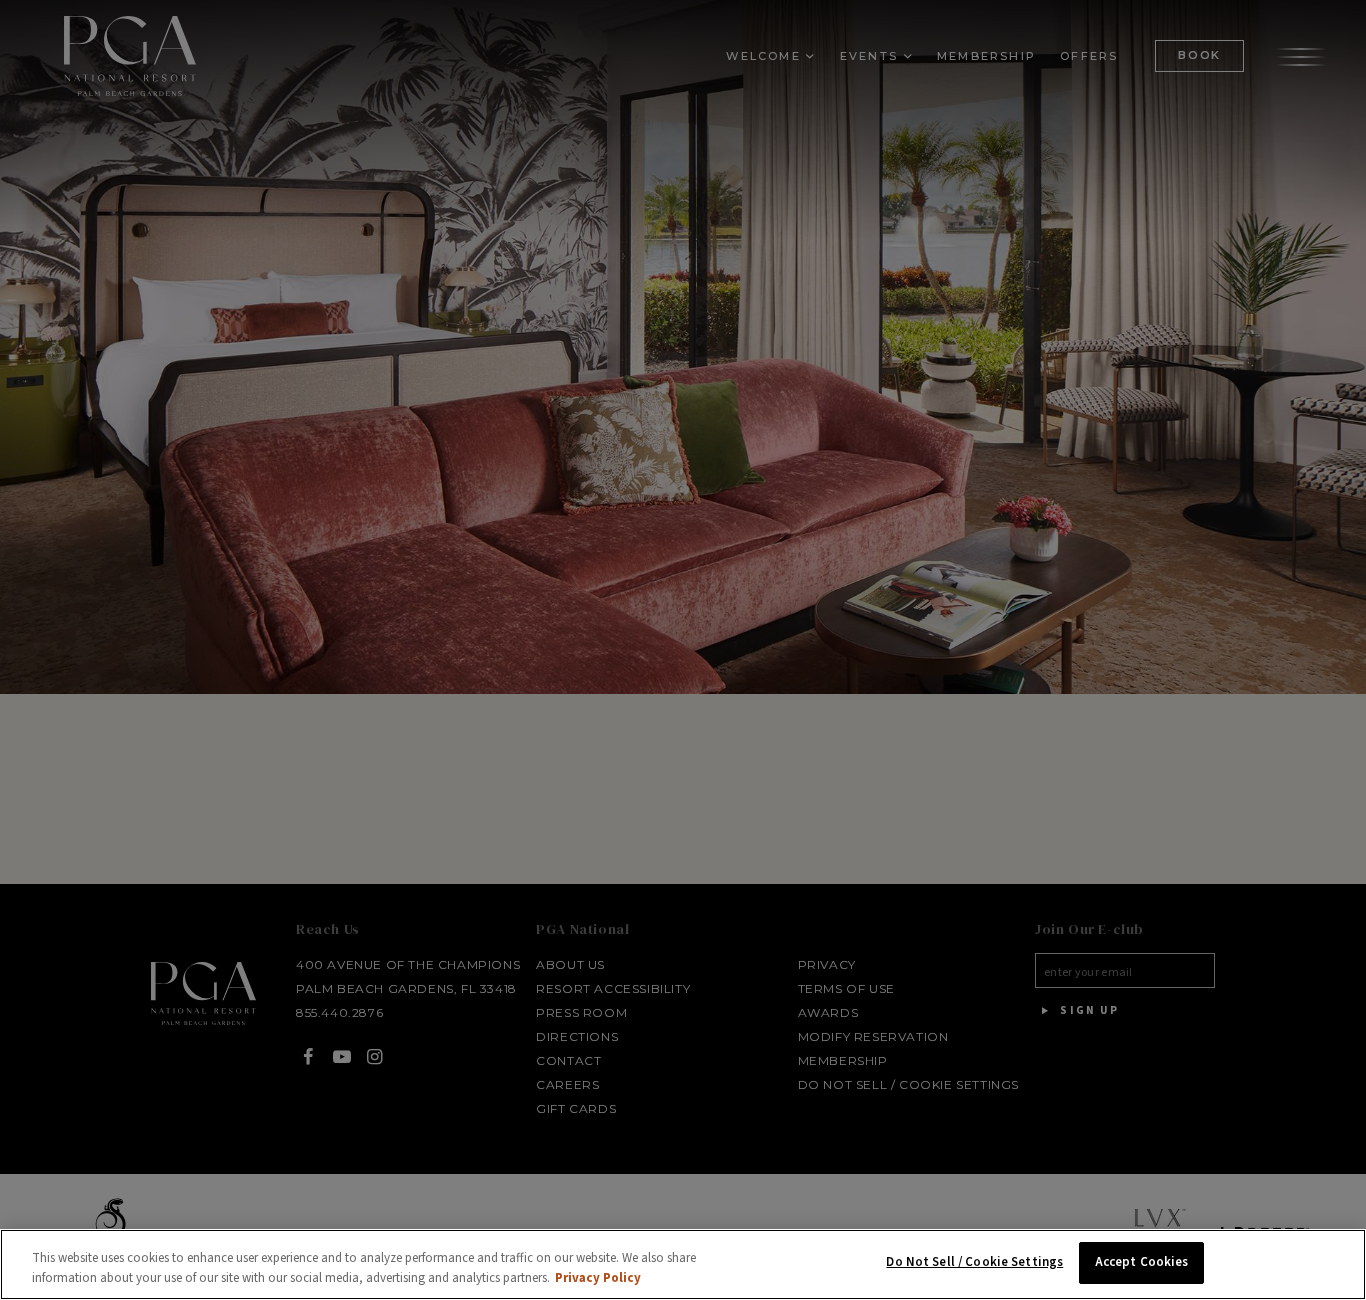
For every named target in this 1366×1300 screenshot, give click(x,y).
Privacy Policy (598, 1278)
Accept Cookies (1142, 1262)
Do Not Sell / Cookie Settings (974, 1262)
